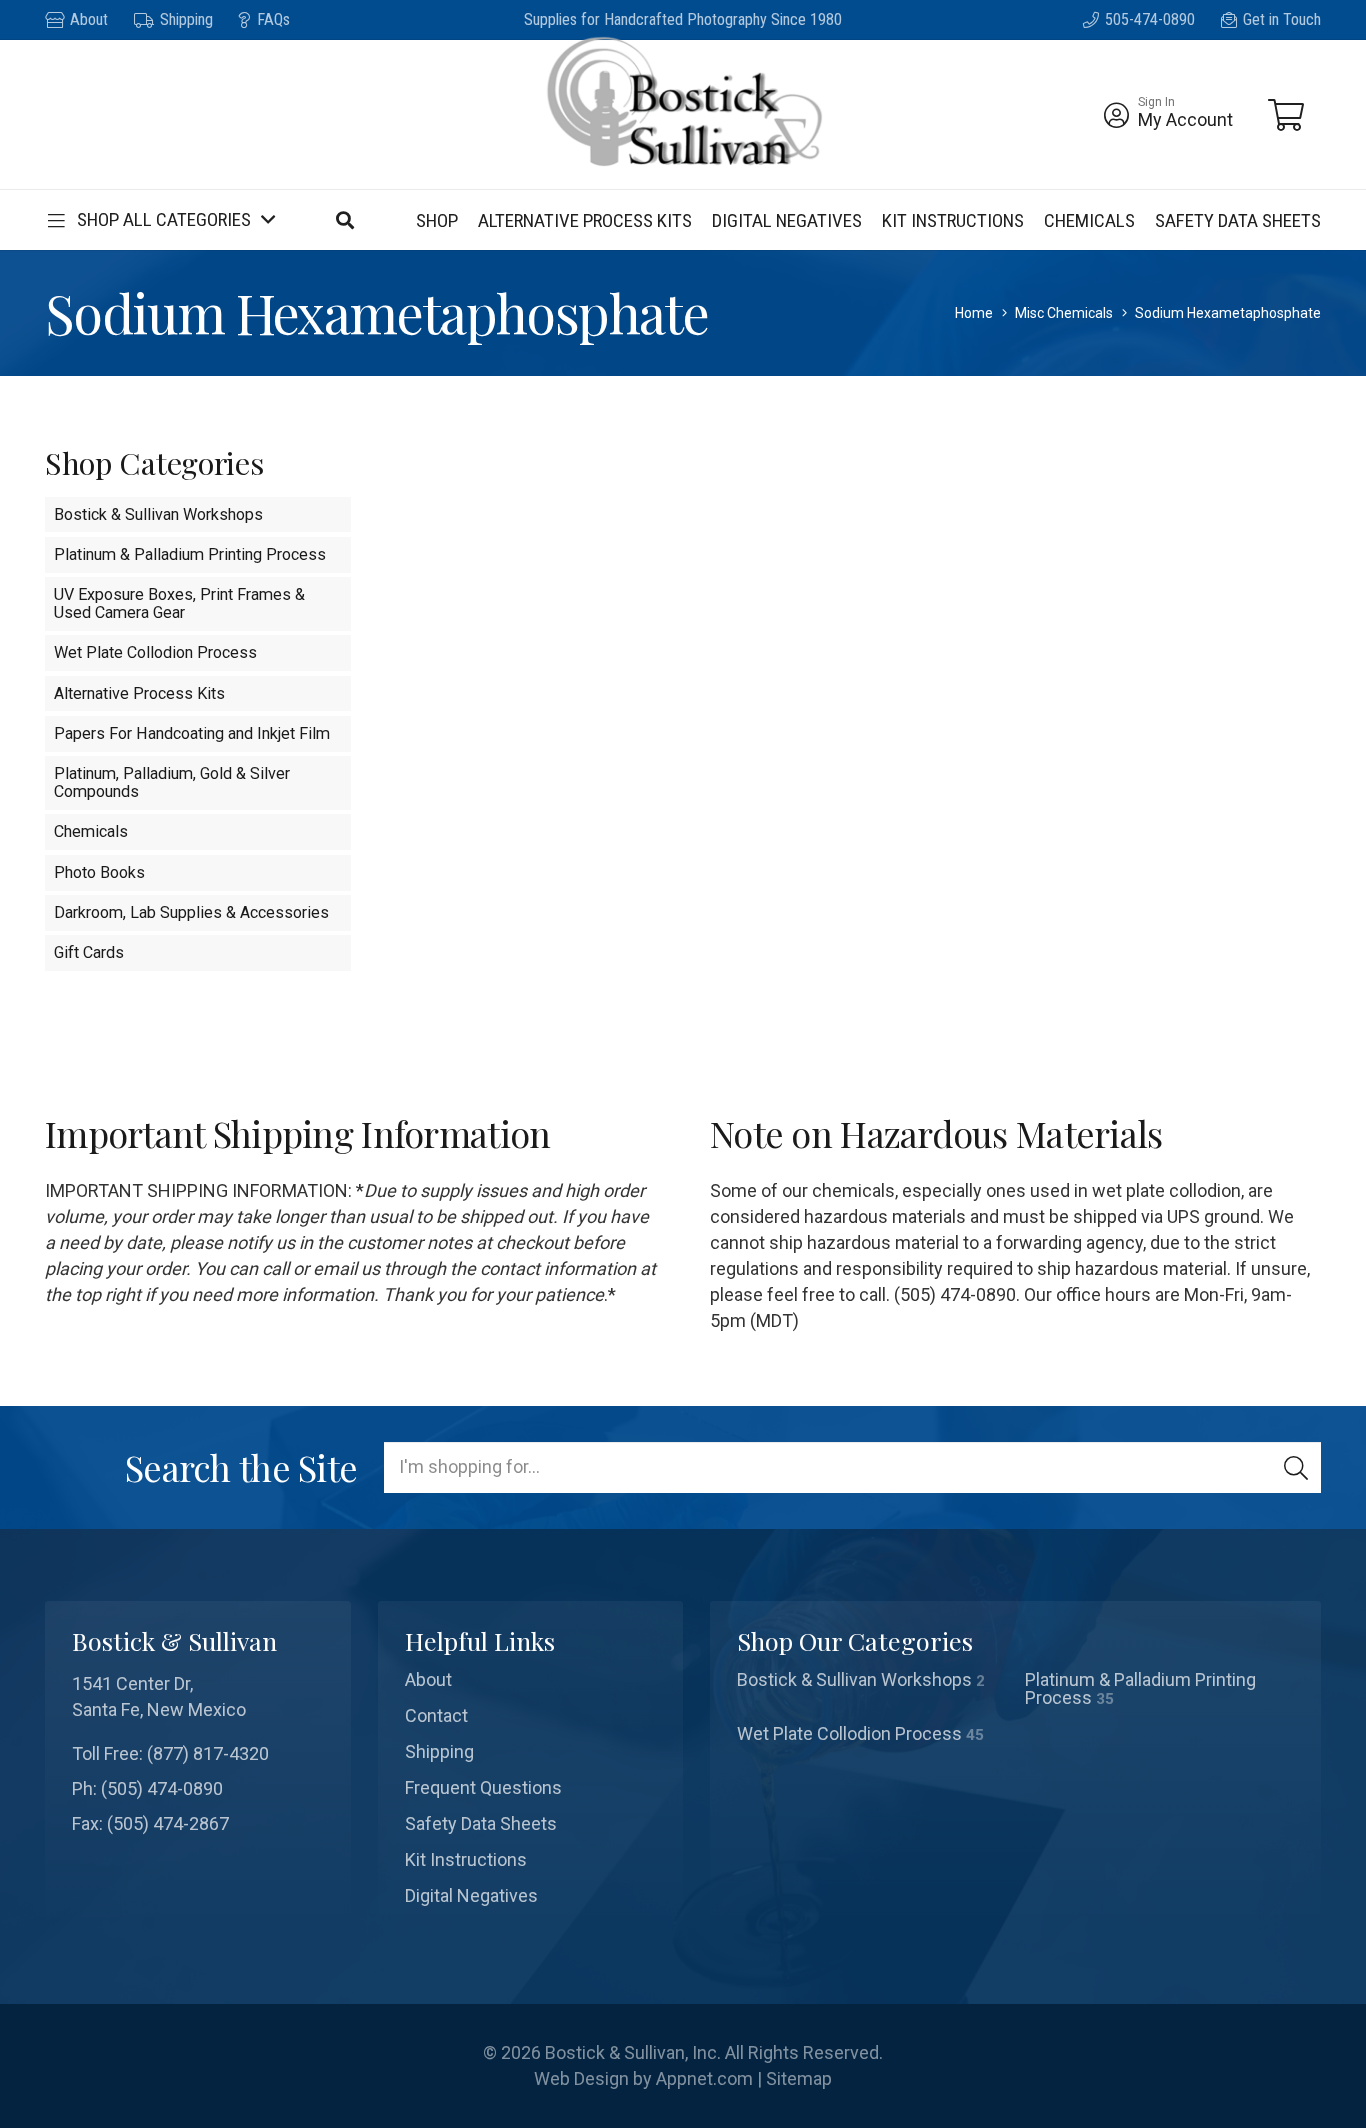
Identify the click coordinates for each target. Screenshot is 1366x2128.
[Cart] (1286, 115)
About (428, 1679)
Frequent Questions (483, 1787)
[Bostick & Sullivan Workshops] (872, 1689)
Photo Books (99, 872)
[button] (159, 220)
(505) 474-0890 (162, 1788)
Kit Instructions (466, 1859)
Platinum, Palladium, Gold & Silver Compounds (172, 782)
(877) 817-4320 (208, 1753)
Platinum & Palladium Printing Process (190, 554)
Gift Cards (89, 952)
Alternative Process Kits (139, 693)
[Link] (1116, 115)
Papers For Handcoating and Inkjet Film (192, 733)
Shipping (439, 1751)
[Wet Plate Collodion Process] (872, 1734)
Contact (436, 1715)
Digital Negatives (471, 1895)
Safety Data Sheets (481, 1823)
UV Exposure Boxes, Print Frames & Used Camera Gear (179, 603)
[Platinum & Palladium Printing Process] (1160, 1689)
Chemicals (91, 831)
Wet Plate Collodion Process (155, 652)
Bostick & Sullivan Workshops (158, 514)
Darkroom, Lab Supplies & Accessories (191, 912)
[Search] (1296, 1467)
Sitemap (799, 2078)
